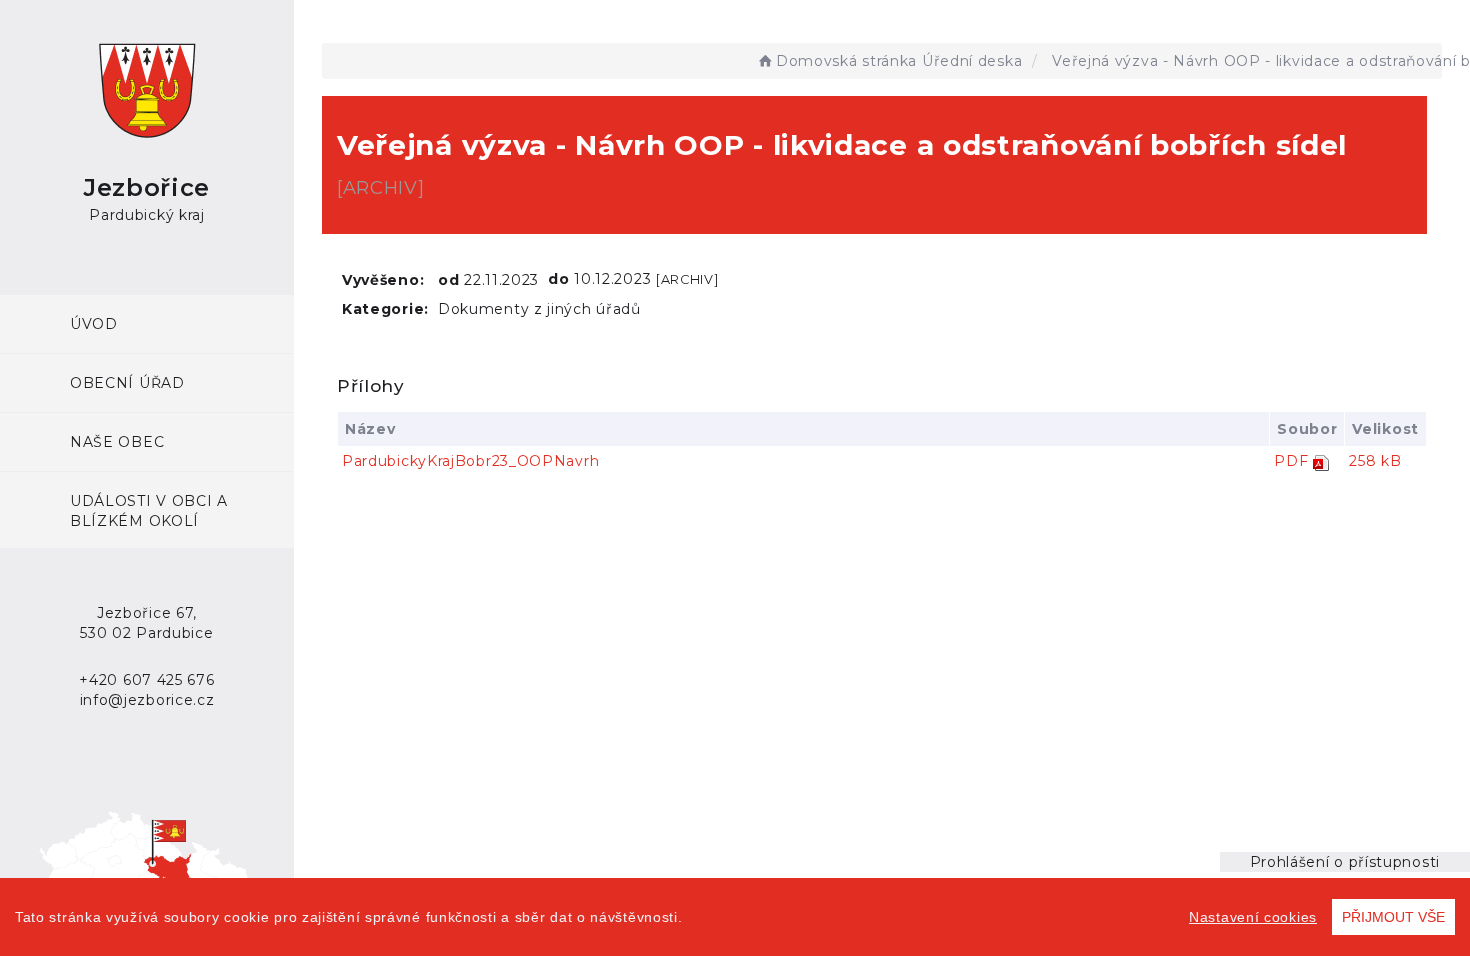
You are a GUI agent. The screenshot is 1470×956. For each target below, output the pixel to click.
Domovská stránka (846, 61)
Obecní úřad (127, 383)
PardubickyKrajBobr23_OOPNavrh (470, 461)
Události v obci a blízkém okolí (149, 511)
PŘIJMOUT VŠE (1393, 917)
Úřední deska (972, 61)
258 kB (1375, 461)
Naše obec (117, 442)
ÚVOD (94, 324)
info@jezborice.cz (147, 700)
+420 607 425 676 (146, 680)
